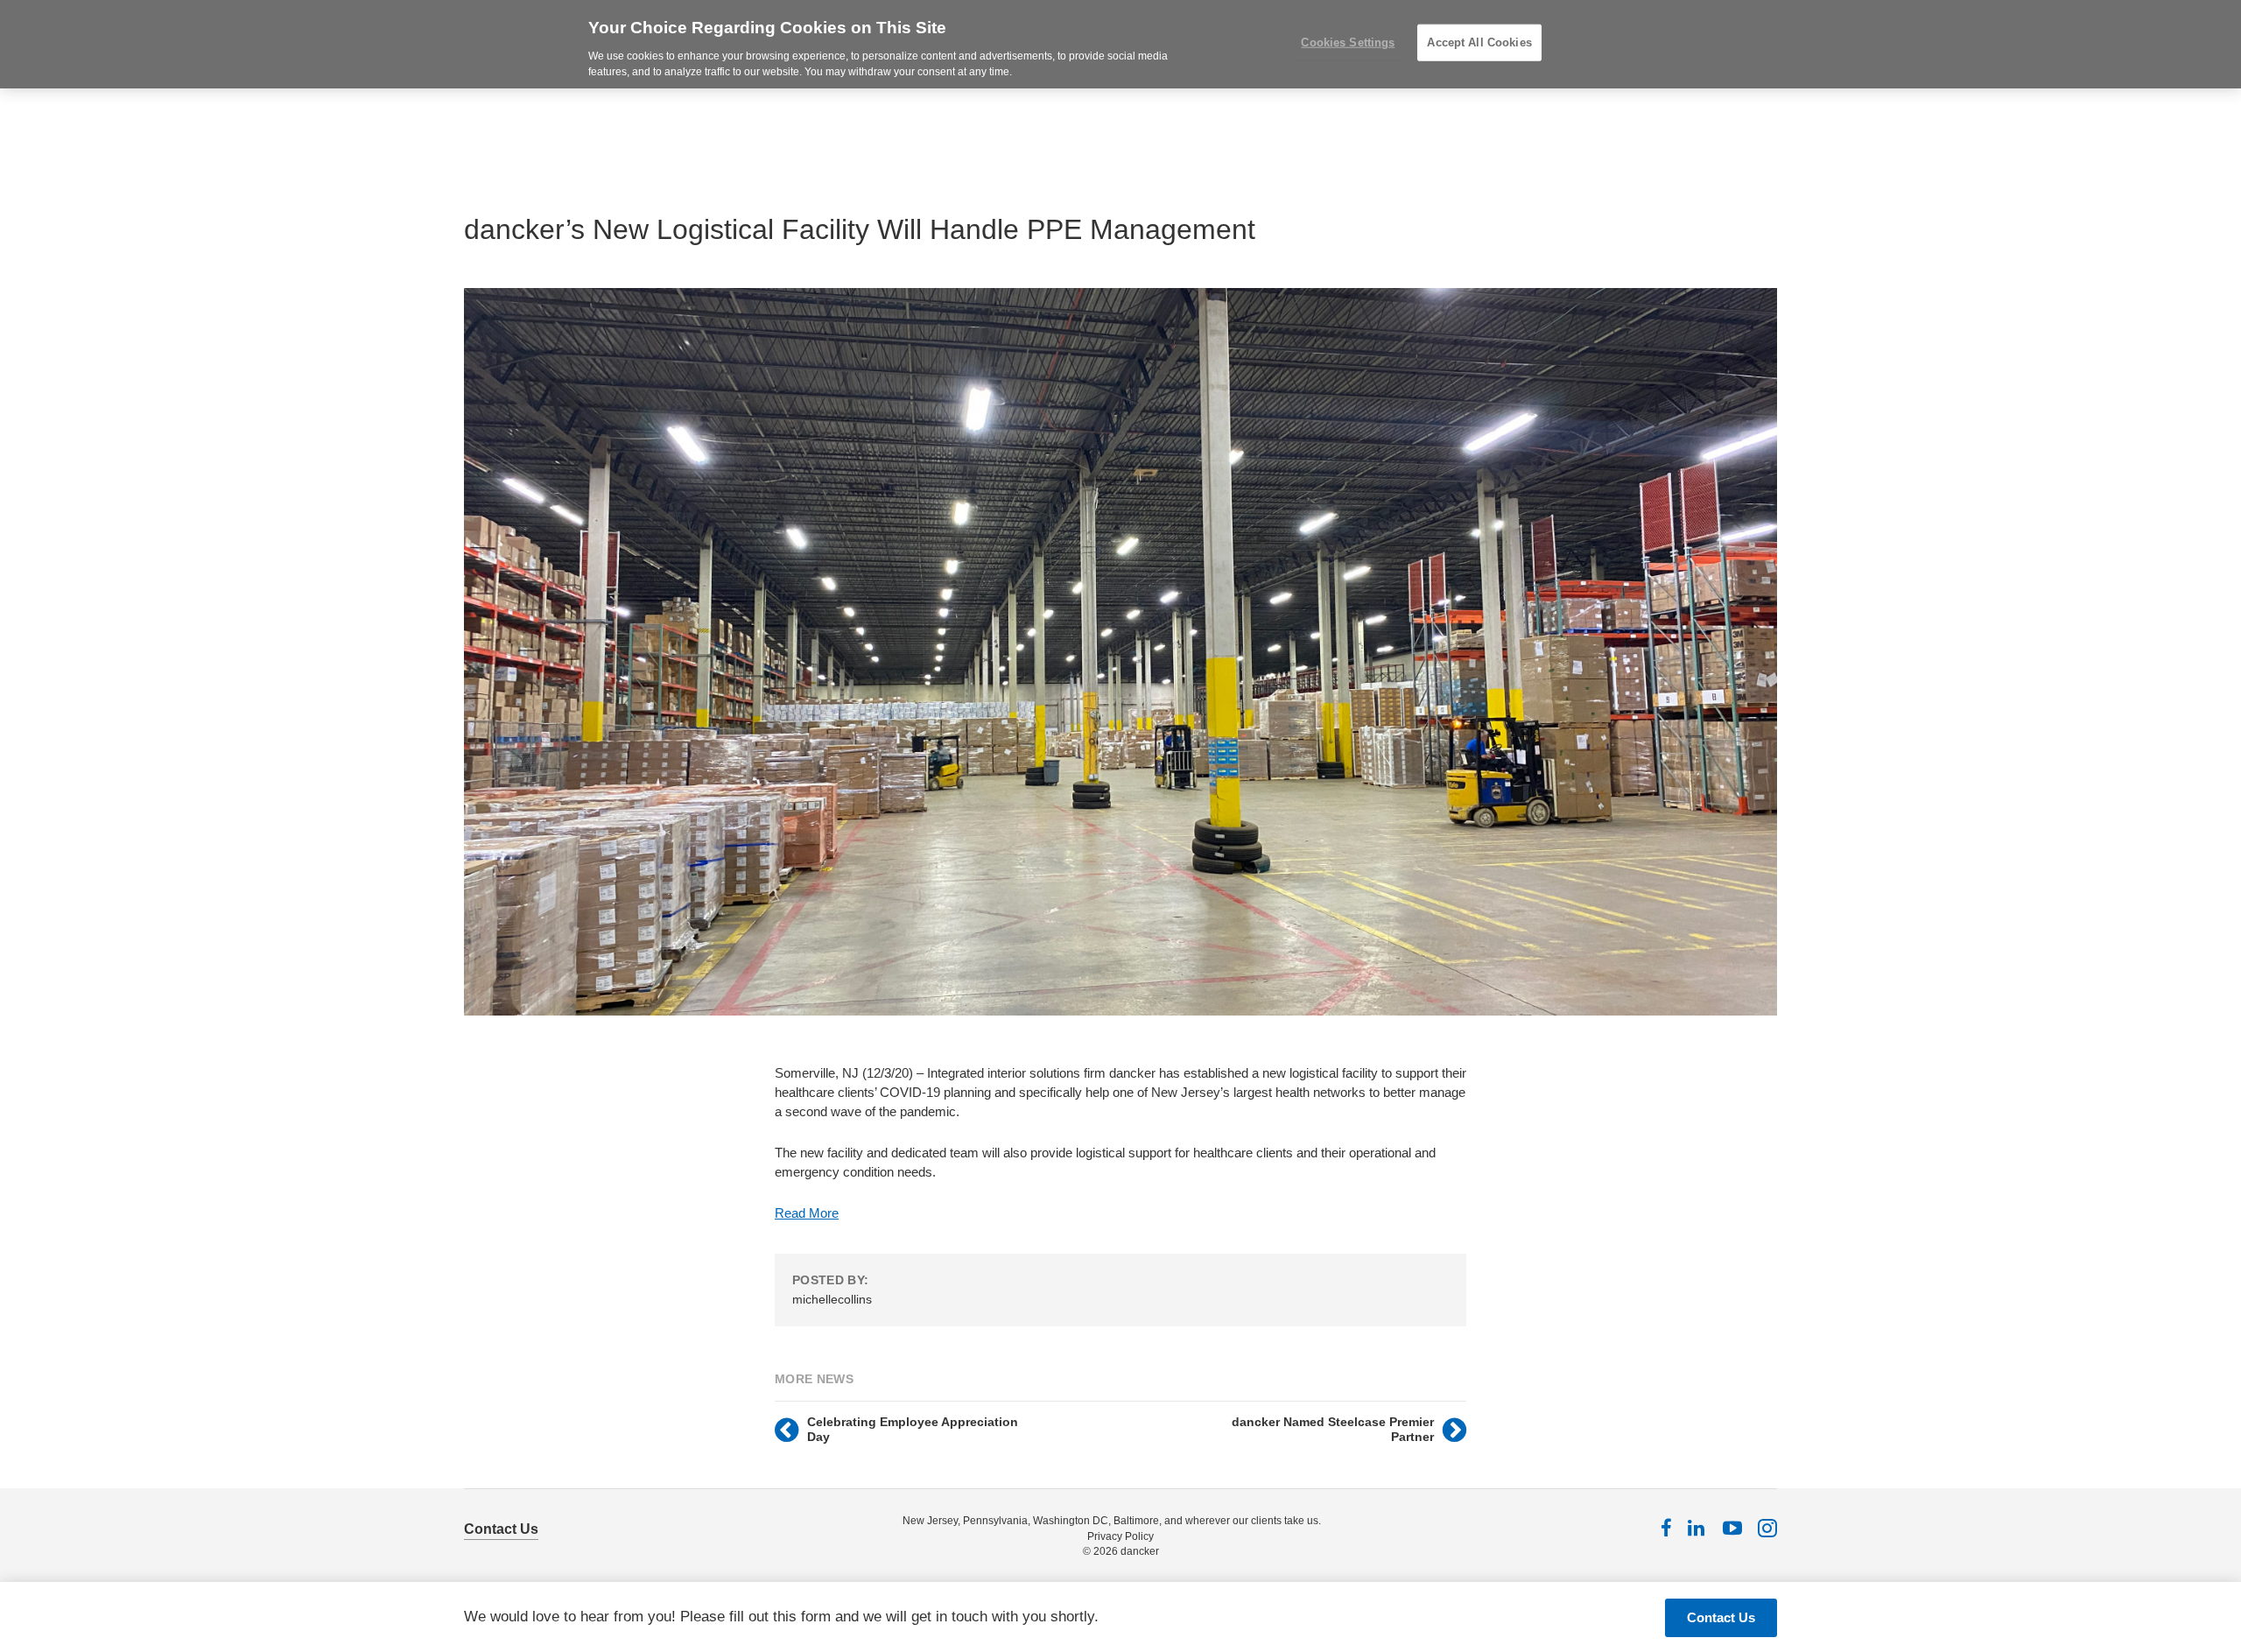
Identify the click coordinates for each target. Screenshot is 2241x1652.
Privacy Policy (1120, 1536)
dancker (1140, 1551)
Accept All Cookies (1479, 42)
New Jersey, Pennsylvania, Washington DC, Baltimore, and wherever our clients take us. (1112, 1521)
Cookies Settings (1348, 42)
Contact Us (501, 1529)
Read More (807, 1213)
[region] (1120, 44)
